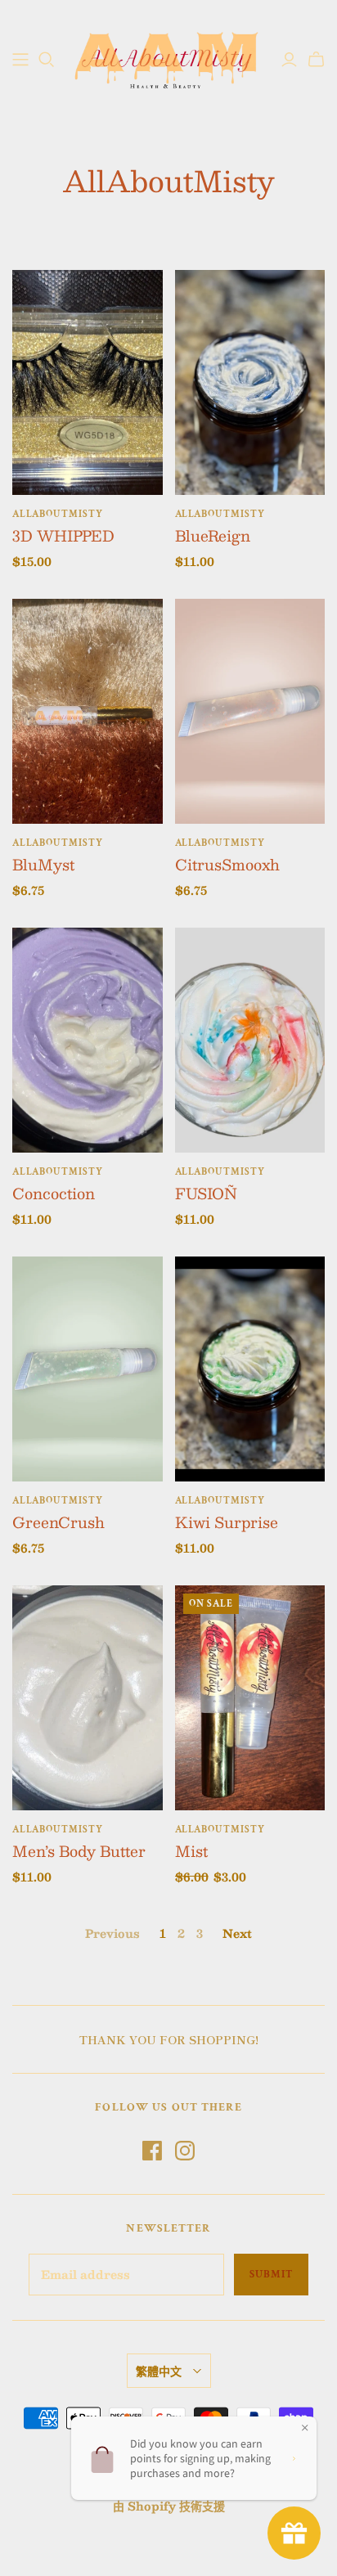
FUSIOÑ (206, 1194)
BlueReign (213, 536)
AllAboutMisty (57, 514)
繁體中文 (159, 2371)
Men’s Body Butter (79, 1851)
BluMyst (43, 865)
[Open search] (47, 60)
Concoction (54, 1194)
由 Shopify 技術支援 (169, 2506)
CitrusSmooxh (227, 865)
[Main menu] (20, 60)
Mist (191, 1851)
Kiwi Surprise (227, 1522)
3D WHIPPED (63, 536)
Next (237, 1933)
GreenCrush (58, 1522)
